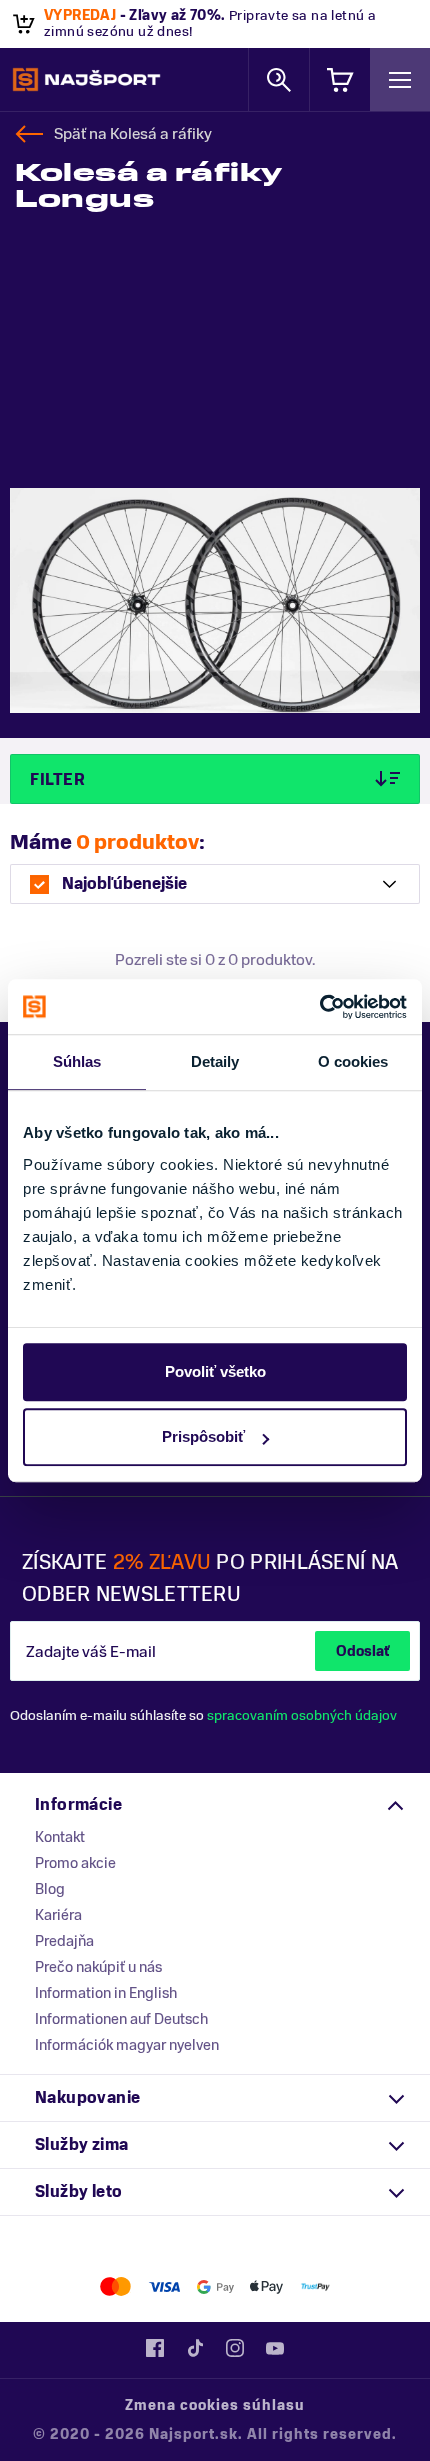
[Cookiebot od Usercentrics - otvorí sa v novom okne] (319, 1007)
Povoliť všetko (215, 1371)
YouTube (275, 2348)
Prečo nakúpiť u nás (98, 1967)
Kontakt (60, 1837)
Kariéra (58, 1915)
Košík (340, 79)
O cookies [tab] (353, 1061)
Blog (50, 1889)
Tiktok (195, 2348)
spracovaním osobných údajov (302, 1715)
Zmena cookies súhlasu (215, 2405)
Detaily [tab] (215, 1061)
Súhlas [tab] (77, 1061)
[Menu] (400, 79)
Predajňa (64, 1941)
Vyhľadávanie (279, 79)
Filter (57, 780)
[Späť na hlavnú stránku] (86, 80)
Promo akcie (75, 1863)
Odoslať (362, 1651)
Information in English (106, 1993)
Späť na (133, 134)
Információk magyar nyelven (127, 2045)
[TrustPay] (315, 2286)
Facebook (155, 2348)
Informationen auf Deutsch (121, 2019)
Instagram (235, 2348)
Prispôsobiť (203, 1436)
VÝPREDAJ (80, 15)
